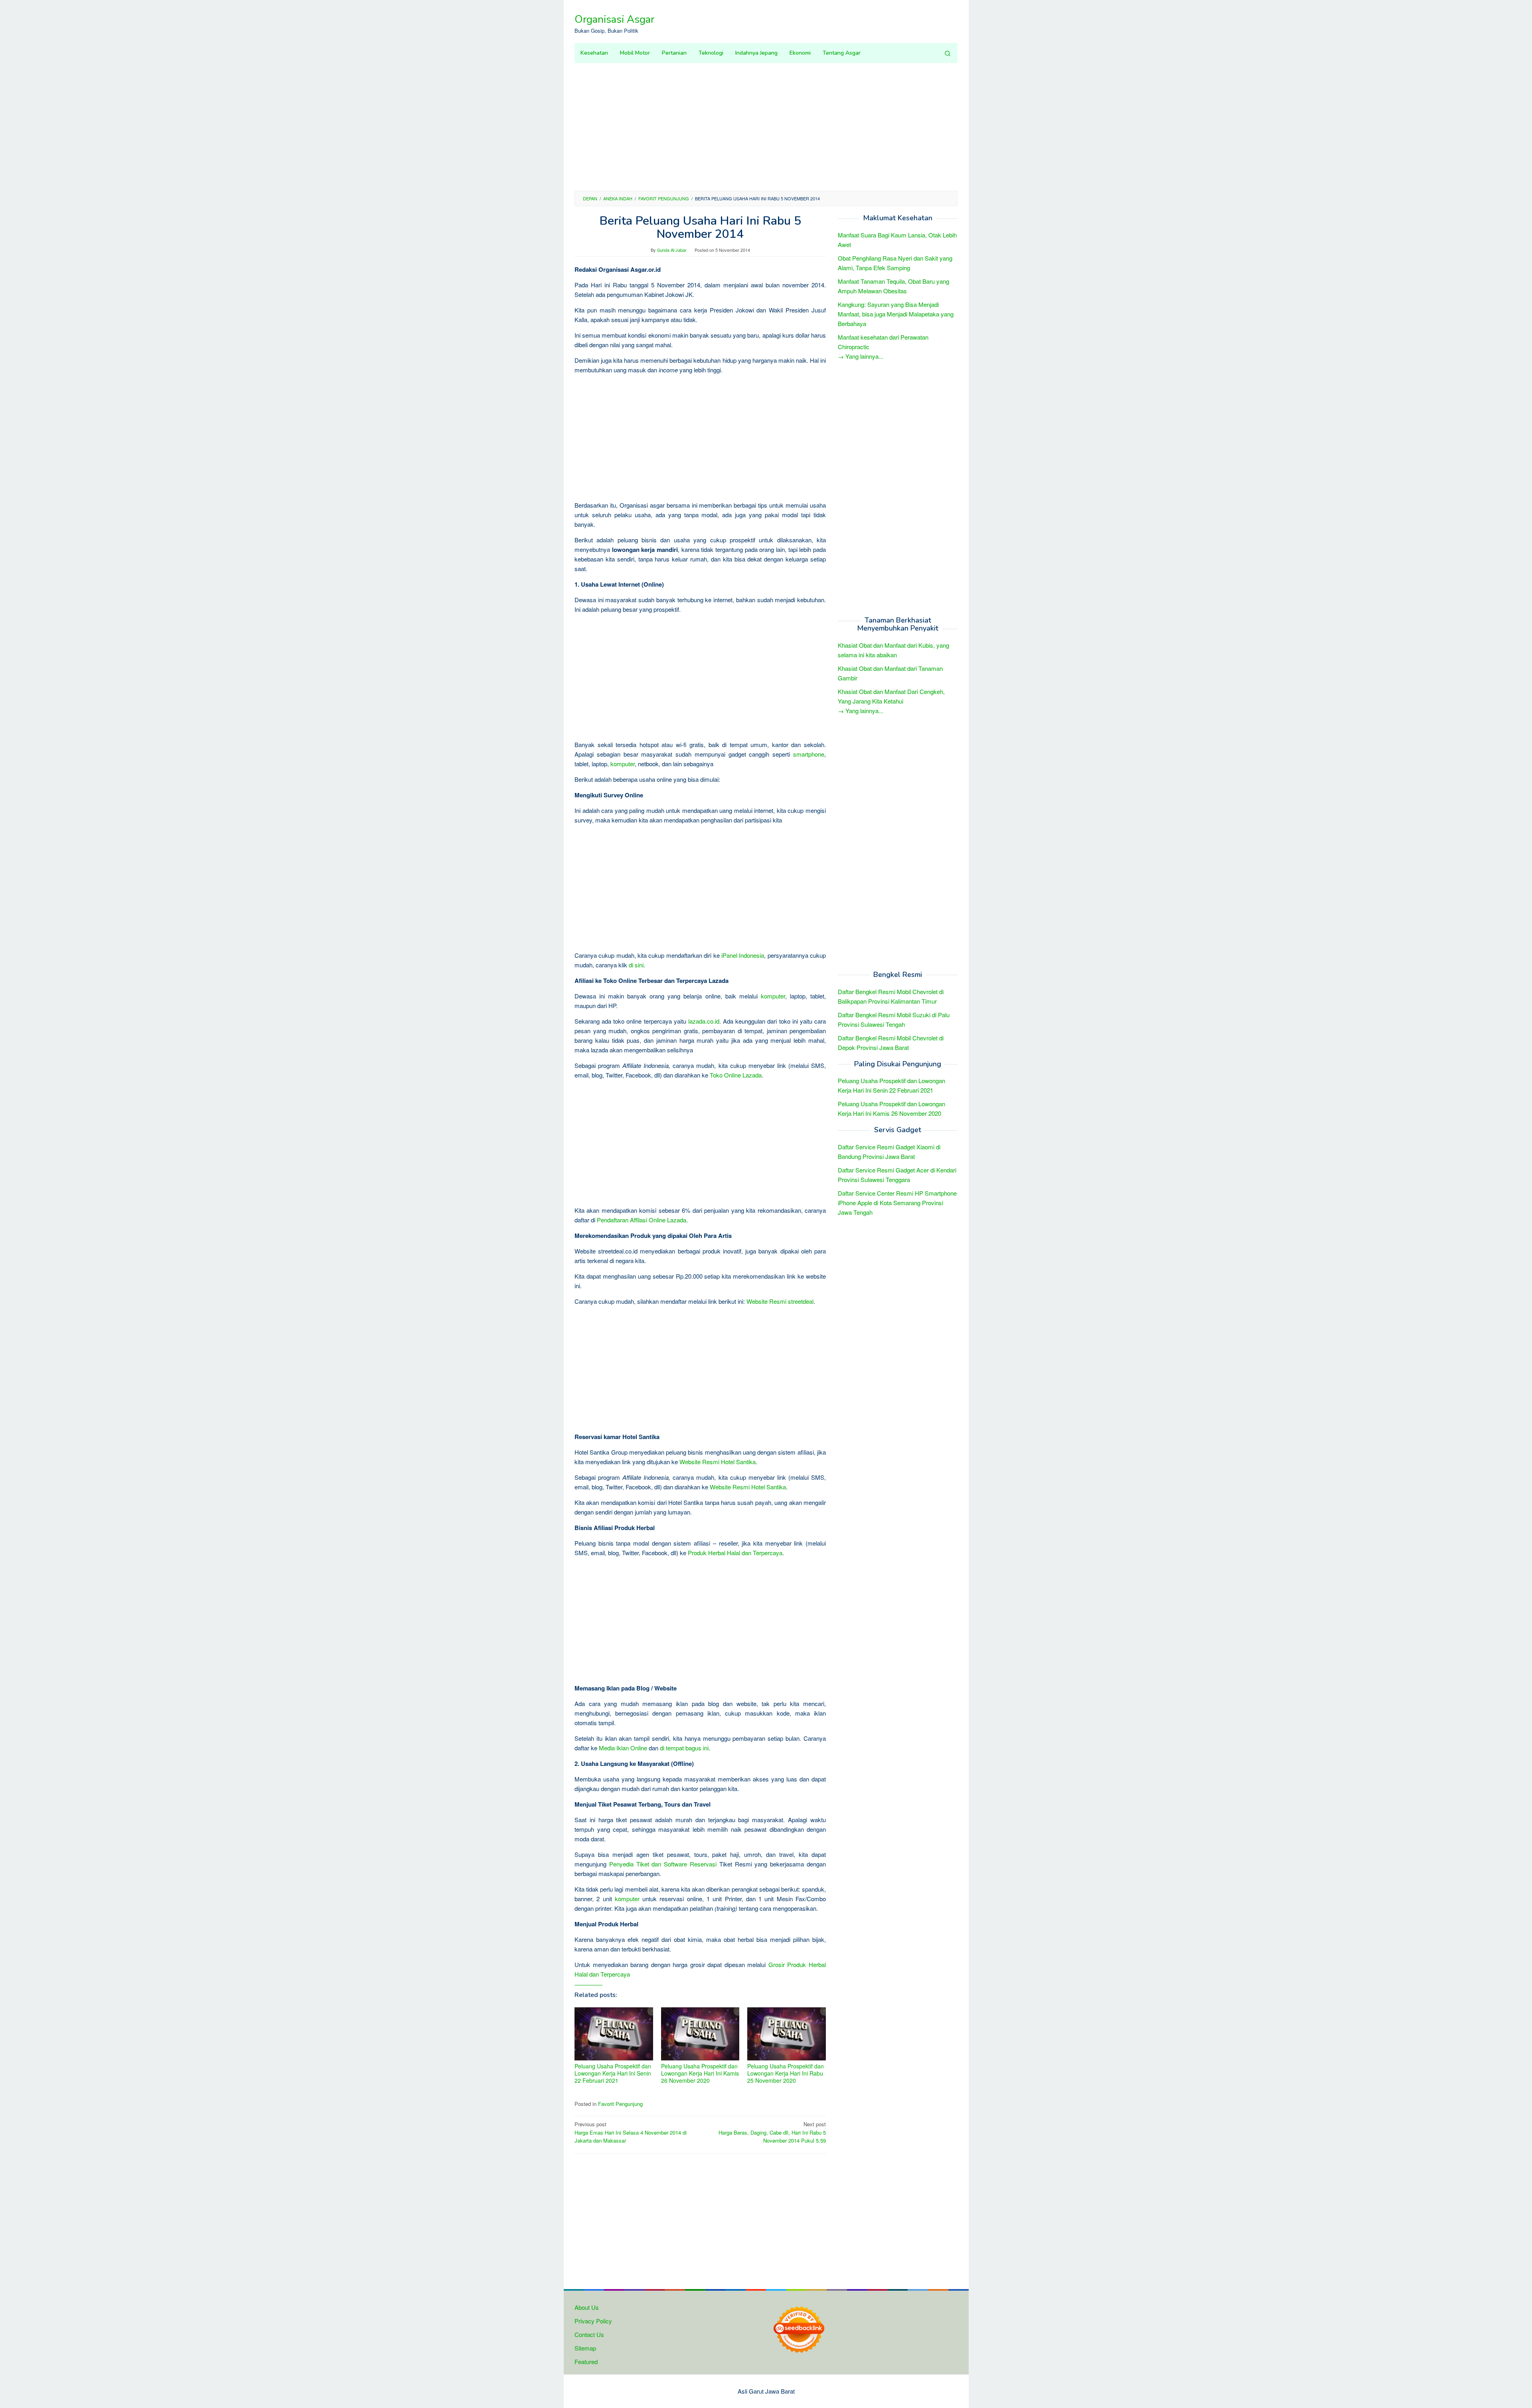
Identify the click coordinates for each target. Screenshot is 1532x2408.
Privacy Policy (593, 2321)
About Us (587, 2307)
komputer (623, 764)
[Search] (948, 53)
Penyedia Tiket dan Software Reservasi (663, 1864)
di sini (636, 965)
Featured (586, 2362)
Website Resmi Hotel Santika (718, 1462)
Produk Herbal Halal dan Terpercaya (735, 1553)
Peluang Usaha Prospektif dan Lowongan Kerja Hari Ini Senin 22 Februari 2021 (613, 2073)
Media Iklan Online (623, 1748)
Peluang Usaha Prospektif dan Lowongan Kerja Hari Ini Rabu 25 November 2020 (786, 2073)
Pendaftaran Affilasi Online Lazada (642, 1220)
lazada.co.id (704, 1021)
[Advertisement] (766, 127)
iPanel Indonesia (743, 955)
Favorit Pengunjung (620, 2104)
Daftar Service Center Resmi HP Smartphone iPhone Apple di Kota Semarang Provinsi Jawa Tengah (897, 1203)
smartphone (809, 754)
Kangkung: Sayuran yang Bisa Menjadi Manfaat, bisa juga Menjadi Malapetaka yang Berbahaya (896, 314)
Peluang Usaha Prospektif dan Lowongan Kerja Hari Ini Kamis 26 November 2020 (700, 2073)
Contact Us (589, 2334)
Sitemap (585, 2348)
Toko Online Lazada (736, 1075)
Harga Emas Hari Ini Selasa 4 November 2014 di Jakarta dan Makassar (631, 2132)
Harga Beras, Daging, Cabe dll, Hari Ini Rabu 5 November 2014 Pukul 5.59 (772, 2132)
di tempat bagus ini (684, 1748)
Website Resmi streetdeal (780, 1301)
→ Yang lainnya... (861, 356)
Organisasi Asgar (614, 19)
